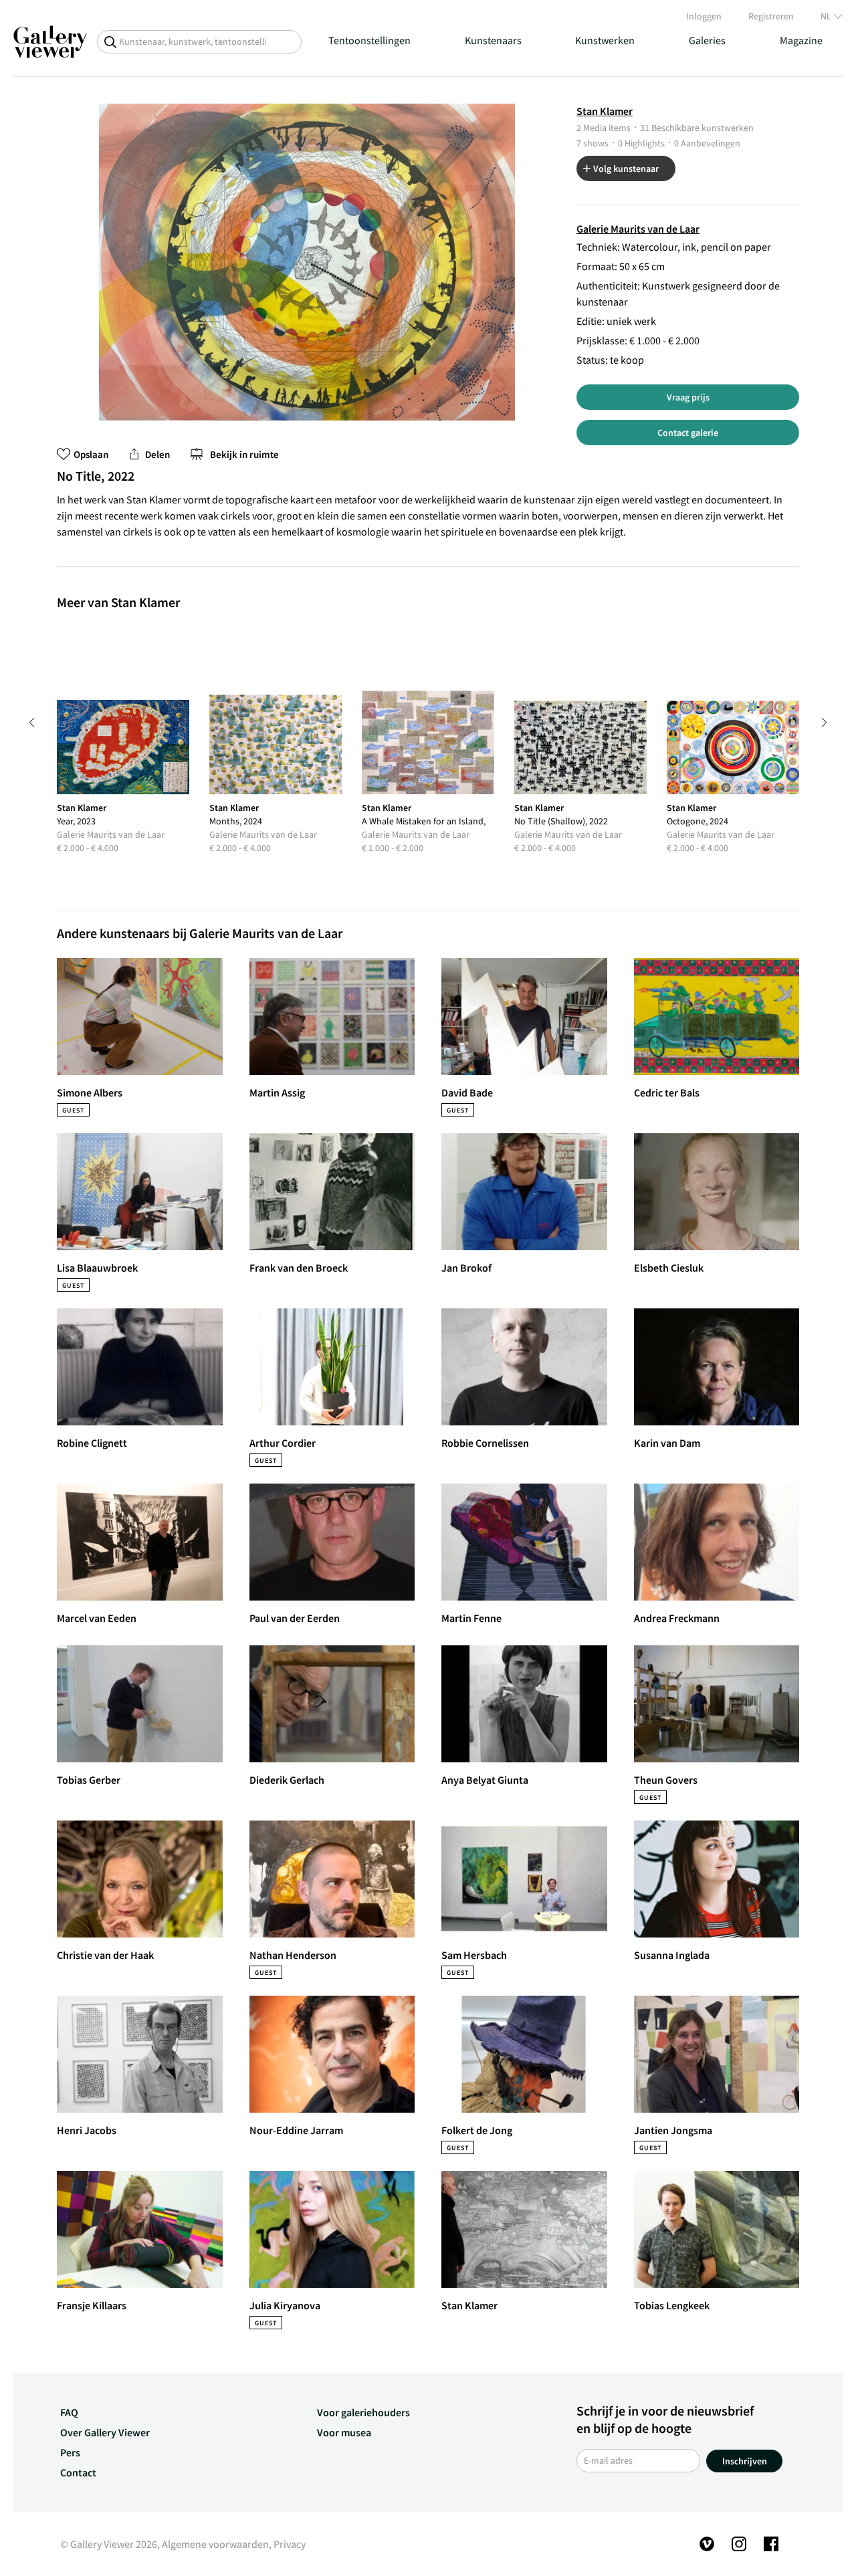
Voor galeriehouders (363, 2412)
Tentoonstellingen (369, 40)
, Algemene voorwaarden (213, 2544)
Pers (70, 2452)
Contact (78, 2472)
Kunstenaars (493, 40)
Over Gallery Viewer (105, 2432)
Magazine (801, 40)
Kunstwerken (605, 40)
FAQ (69, 2412)
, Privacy (287, 2544)
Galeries (707, 40)
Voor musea (344, 2432)
